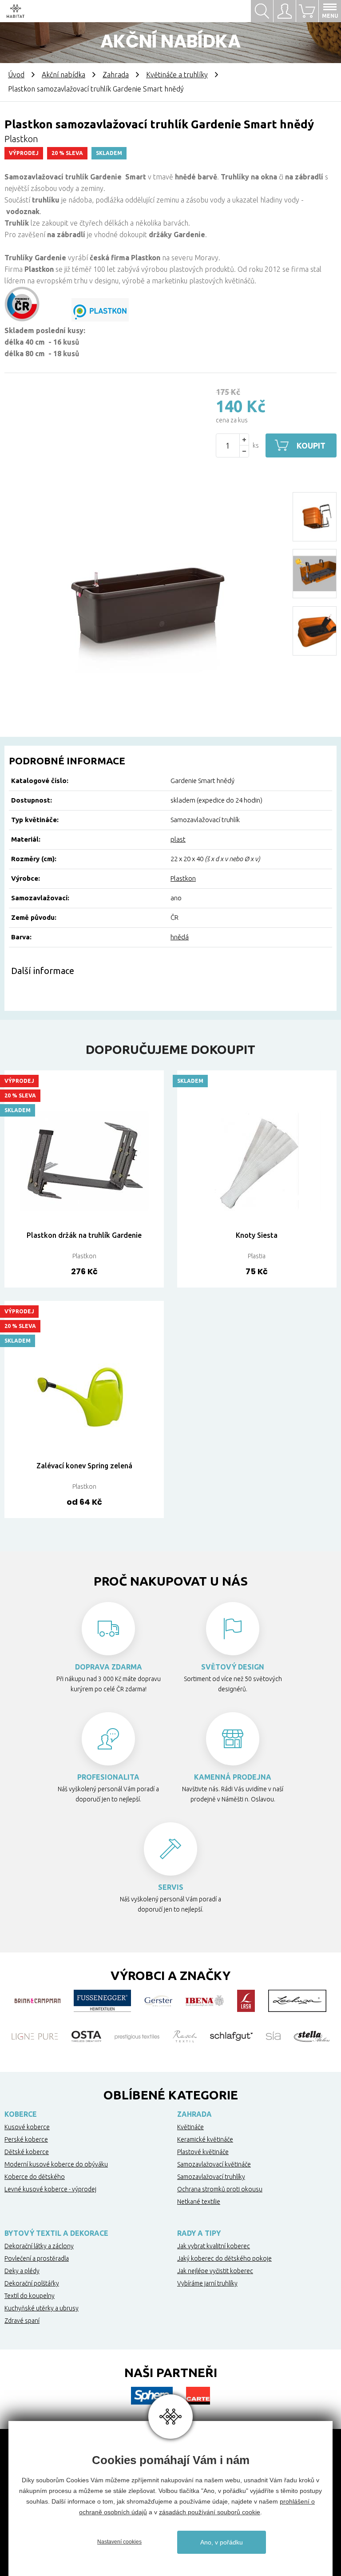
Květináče (190, 2127)
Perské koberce (26, 2139)
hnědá (180, 937)
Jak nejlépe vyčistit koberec (215, 2271)
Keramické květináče (205, 2139)
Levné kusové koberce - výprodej (50, 2189)
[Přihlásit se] (284, 11)
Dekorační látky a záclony (39, 2246)
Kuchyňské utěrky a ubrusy (42, 2308)
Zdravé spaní (22, 2321)
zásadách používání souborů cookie (210, 2512)
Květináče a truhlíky (177, 75)
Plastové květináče (203, 2152)
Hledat (262, 11)
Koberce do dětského (35, 2177)
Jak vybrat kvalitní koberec (214, 2246)
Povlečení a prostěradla (37, 2258)
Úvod (16, 75)
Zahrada (116, 75)
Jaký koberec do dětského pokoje (224, 2258)
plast (178, 839)
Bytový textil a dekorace (56, 2233)
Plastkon (183, 878)
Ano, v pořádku (222, 2542)
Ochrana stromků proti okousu (220, 2189)
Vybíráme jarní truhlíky (207, 2283)
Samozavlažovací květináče (214, 2164)
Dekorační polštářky (32, 2283)
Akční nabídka (63, 75)
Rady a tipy (199, 2233)
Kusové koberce (27, 2127)
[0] (307, 11)
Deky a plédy (22, 2271)
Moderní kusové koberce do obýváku (56, 2164)
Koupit (311, 445)
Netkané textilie (199, 2202)
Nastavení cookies (119, 2542)
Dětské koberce (27, 2152)
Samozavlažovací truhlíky (211, 2177)
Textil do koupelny (30, 2296)
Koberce (21, 2114)
